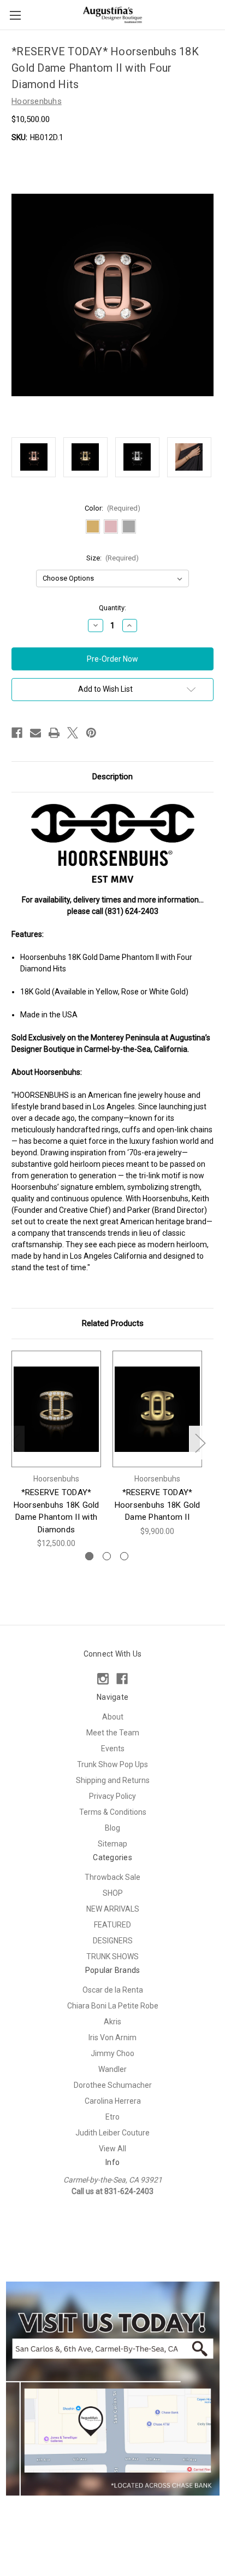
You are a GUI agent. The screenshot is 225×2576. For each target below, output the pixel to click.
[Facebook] (17, 733)
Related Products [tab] (113, 1323)
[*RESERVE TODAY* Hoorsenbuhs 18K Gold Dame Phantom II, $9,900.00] (157, 1409)
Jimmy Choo (112, 2053)
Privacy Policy (112, 1796)
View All (112, 2149)
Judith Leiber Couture (112, 2133)
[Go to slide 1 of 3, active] (89, 1556)
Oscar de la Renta (113, 1990)
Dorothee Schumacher (113, 2085)
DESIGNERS (113, 1941)
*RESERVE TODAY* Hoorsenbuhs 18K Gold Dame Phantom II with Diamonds (57, 1511)
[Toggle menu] (15, 15)
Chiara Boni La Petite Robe (113, 2006)
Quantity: (112, 608)
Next (200, 1443)
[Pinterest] (91, 733)
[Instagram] (103, 1679)
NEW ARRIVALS (113, 1909)
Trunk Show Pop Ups (112, 1764)
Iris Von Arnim (112, 2037)
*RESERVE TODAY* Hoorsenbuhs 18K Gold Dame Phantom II (158, 1505)
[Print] (54, 733)
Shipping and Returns (113, 1780)
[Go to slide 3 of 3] (124, 1556)
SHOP (113, 1893)
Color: (113, 508)
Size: (113, 558)
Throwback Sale (112, 1877)
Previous (14, 1443)
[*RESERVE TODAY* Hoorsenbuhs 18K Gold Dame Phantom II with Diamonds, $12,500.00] (56, 1409)
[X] (73, 733)
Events (113, 1749)
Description (112, 777)
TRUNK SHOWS (112, 1956)
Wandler (112, 2069)
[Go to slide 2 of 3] (107, 1556)
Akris (112, 2022)
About (113, 1717)
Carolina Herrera (113, 2101)
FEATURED (112, 1925)
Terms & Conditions (113, 1812)
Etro (112, 2117)
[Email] (35, 733)
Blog (112, 1828)
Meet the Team (113, 1733)
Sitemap (112, 1844)
